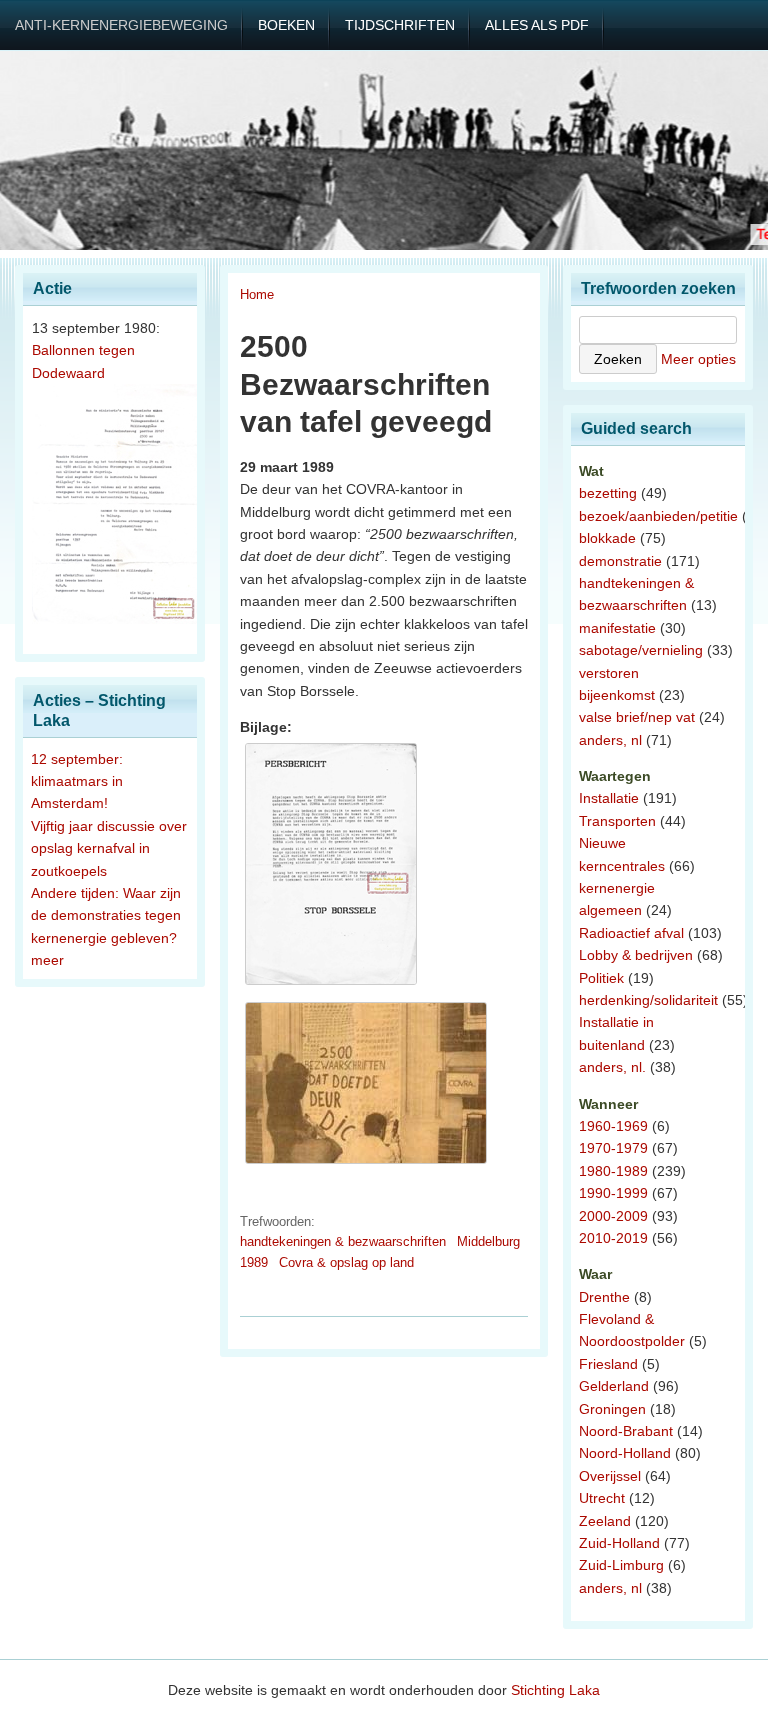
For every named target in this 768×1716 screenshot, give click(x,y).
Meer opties (698, 359)
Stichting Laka (555, 1690)
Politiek (601, 978)
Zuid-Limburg (621, 1565)
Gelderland (614, 1386)
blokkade (607, 538)
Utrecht (602, 1498)
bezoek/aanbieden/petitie (658, 516)
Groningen (612, 1409)
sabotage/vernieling (641, 650)
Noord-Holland (625, 1453)
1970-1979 (613, 1148)
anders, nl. (612, 1067)
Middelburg (488, 1241)
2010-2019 (613, 1238)
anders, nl (610, 740)
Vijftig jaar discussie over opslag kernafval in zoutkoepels (109, 848)
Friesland (608, 1364)
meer (47, 960)
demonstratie (620, 561)
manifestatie (617, 628)
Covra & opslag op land (346, 1262)
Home (257, 294)
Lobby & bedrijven (636, 955)
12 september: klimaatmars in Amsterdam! (77, 781)
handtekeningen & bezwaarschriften (343, 1241)
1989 (254, 1262)
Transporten (617, 821)
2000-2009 (613, 1216)
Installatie (609, 798)
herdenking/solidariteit (648, 1000)
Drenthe (604, 1297)
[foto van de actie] (366, 1164)
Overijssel (610, 1476)
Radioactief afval (631, 933)
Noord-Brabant (626, 1431)
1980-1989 (613, 1171)
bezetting (608, 493)
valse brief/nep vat (637, 717)
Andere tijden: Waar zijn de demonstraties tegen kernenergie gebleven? (106, 915)
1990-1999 (613, 1193)
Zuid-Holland (619, 1543)
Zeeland (605, 1521)
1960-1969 (613, 1126)
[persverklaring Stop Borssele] (331, 985)
